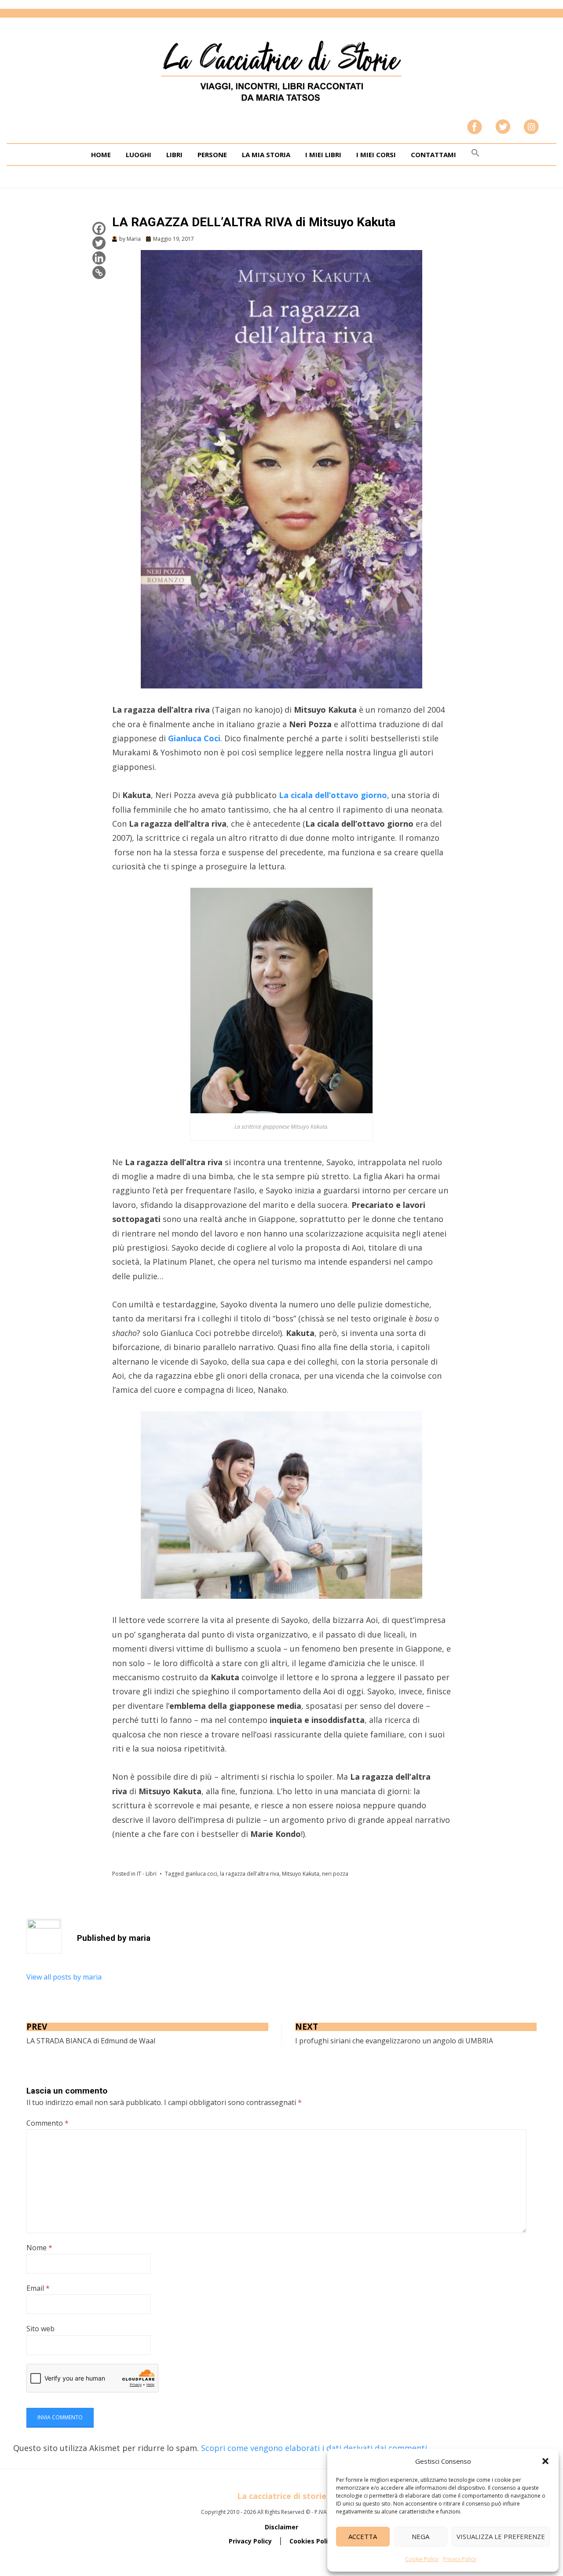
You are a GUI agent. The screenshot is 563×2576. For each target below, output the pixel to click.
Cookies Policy (312, 2541)
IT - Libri (147, 1874)
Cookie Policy (422, 2559)
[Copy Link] (99, 272)
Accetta (363, 2536)
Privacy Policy (460, 2559)
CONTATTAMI (433, 155)
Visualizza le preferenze (501, 2536)
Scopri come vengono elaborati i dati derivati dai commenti (314, 2448)
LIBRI (174, 155)
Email (38, 2288)
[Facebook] (99, 228)
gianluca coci (201, 1874)
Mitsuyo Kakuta (301, 1874)
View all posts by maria (64, 1977)
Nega (420, 2536)
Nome (39, 2248)
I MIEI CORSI (376, 155)
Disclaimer (281, 2527)
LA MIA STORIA (266, 155)
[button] (545, 2461)
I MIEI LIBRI (323, 155)
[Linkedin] (99, 258)
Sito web (40, 2329)
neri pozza (335, 1874)
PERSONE (212, 155)
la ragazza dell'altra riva (250, 1874)
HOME (101, 155)
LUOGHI (139, 155)
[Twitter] (99, 243)
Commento (48, 2123)
